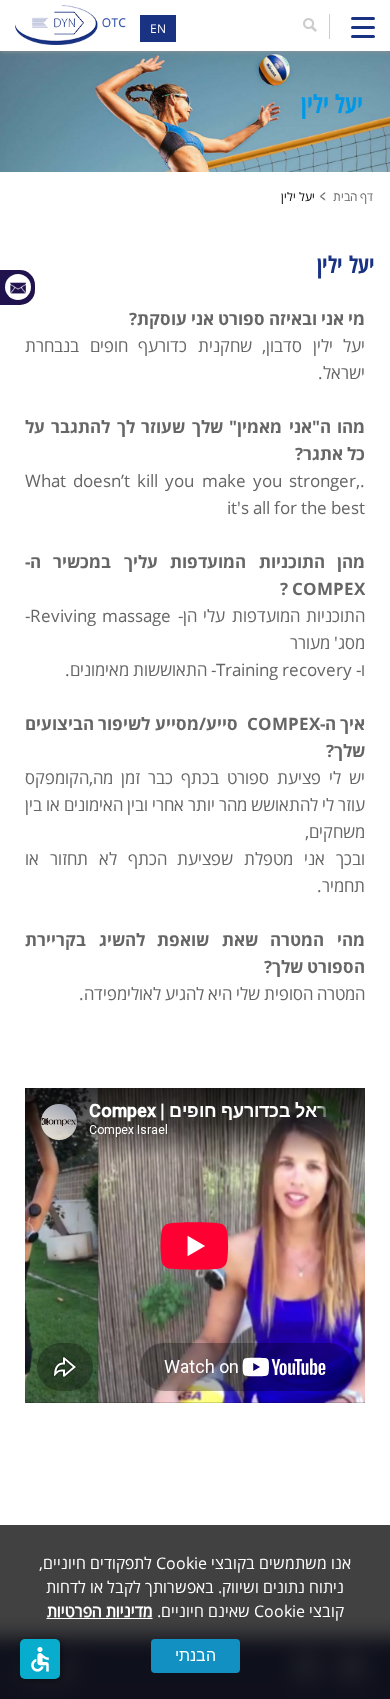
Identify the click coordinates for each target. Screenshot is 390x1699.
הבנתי (195, 1655)
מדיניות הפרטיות (100, 1611)
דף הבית (353, 196)
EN (158, 28)
